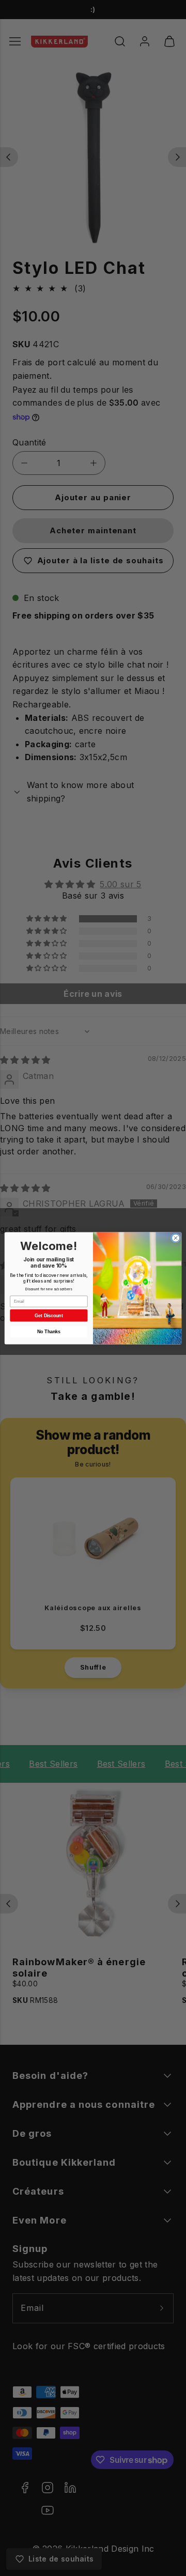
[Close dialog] (175, 1238)
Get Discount (49, 1315)
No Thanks (49, 1332)
